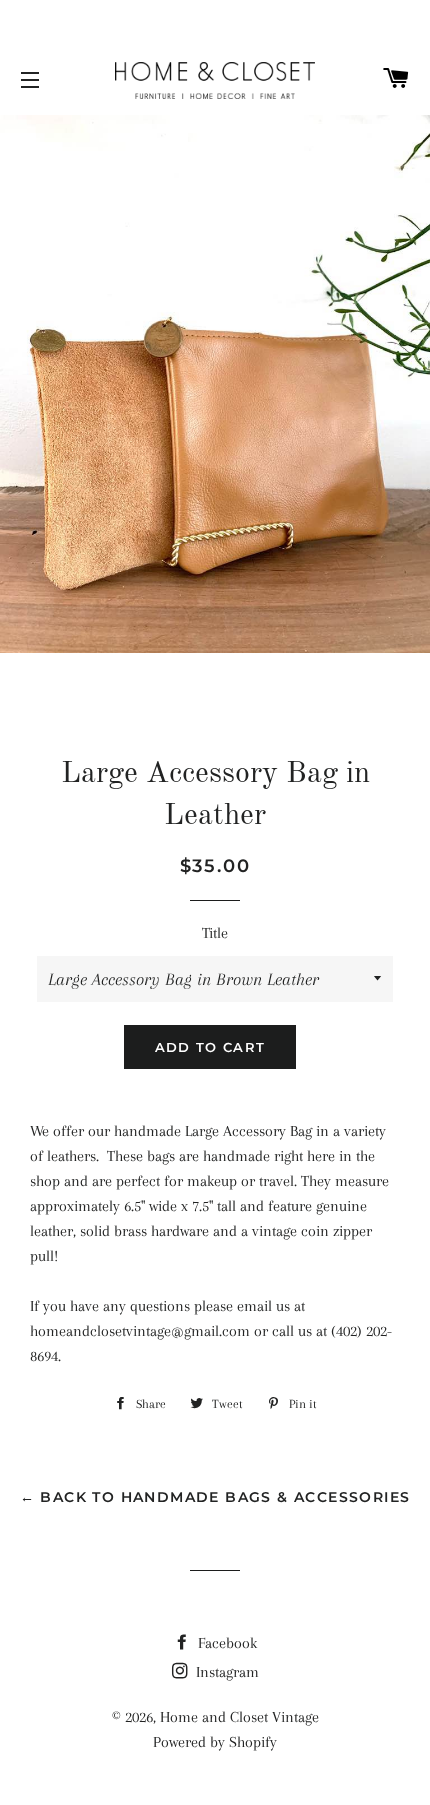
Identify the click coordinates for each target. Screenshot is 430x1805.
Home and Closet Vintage (239, 1717)
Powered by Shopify (215, 1742)
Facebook (225, 1643)
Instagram (225, 1672)
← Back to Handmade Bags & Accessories (215, 1497)
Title (215, 933)
